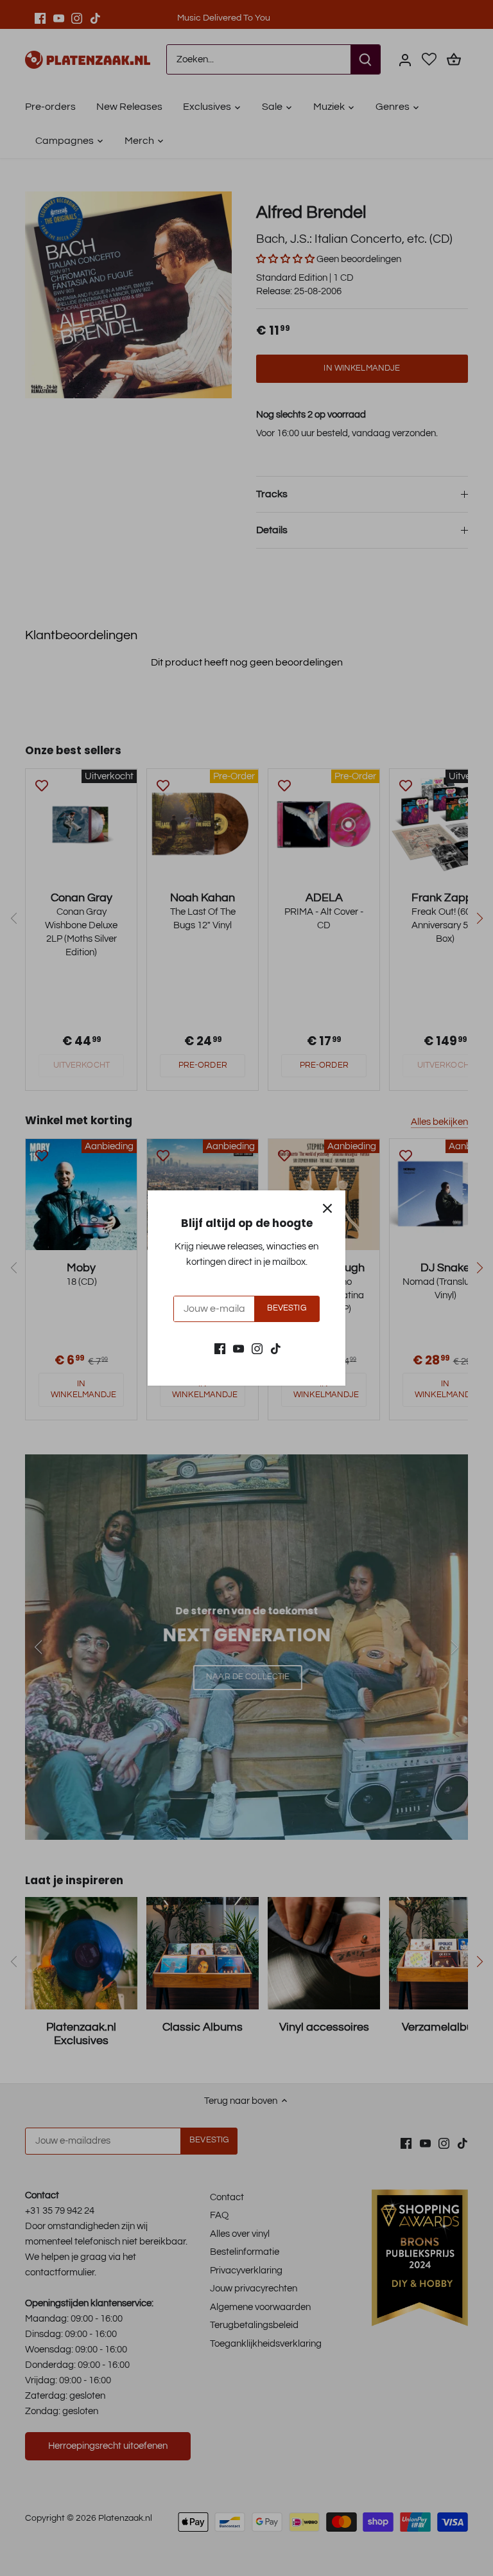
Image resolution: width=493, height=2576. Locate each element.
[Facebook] (220, 1348)
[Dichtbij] (327, 1208)
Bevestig (287, 1308)
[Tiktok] (276, 1348)
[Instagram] (257, 1348)
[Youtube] (238, 1348)
